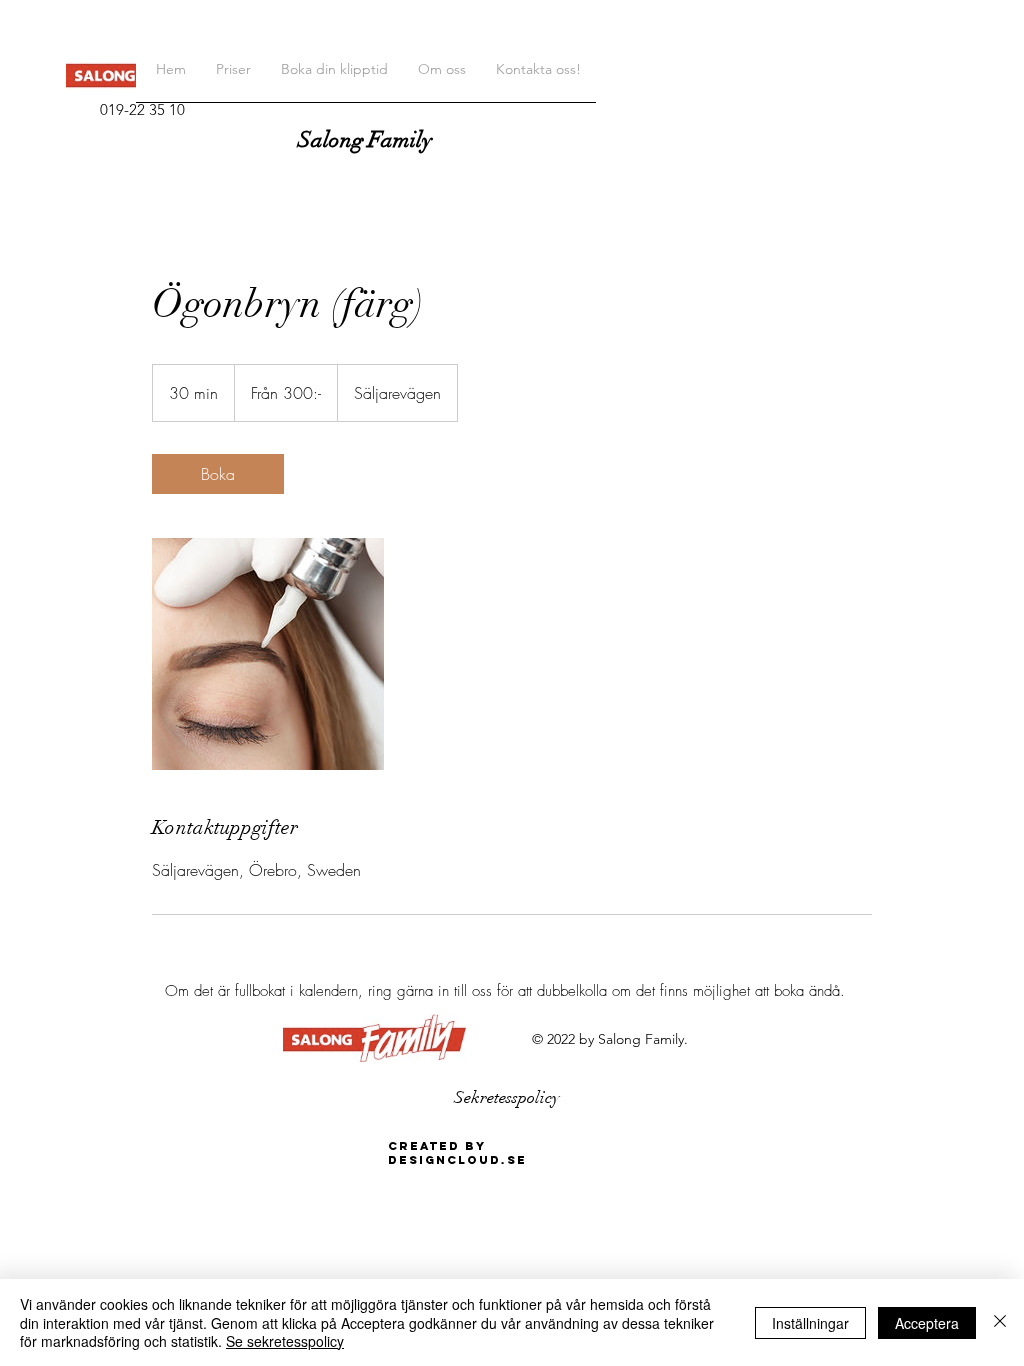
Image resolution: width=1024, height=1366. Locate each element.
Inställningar (810, 1323)
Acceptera (927, 1323)
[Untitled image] (268, 654)
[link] (218, 474)
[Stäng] (1000, 1322)
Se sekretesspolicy (285, 1341)
